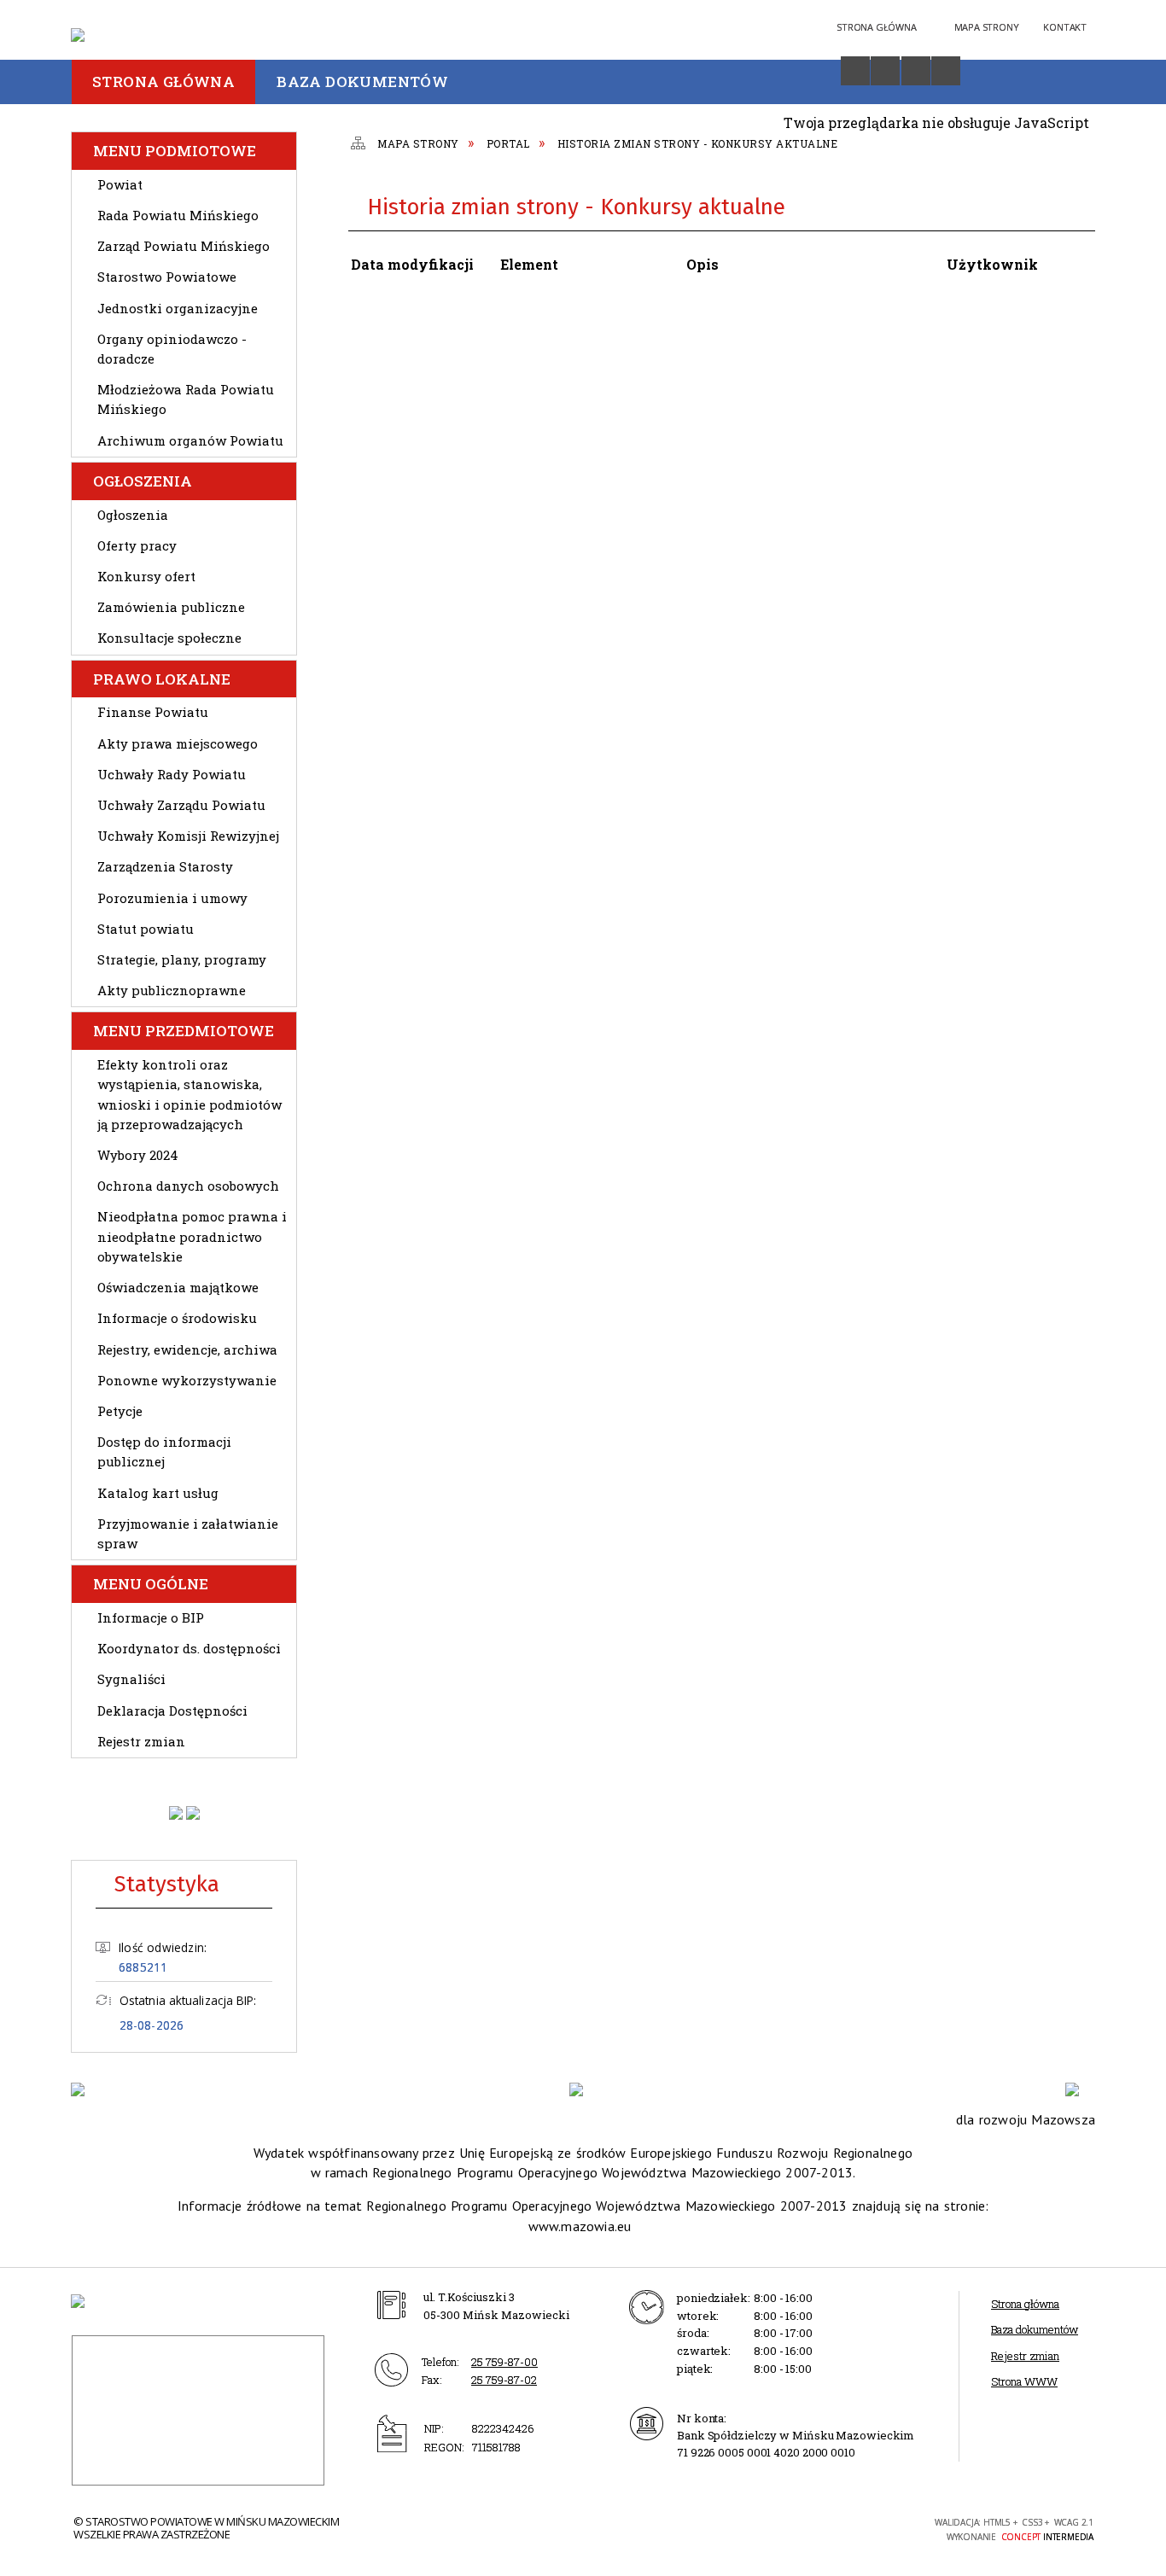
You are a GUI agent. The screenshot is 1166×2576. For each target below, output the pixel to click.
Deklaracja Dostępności (172, 1711)
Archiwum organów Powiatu (190, 440)
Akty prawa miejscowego (178, 743)
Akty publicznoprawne (172, 990)
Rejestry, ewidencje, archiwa (187, 1349)
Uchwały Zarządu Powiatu (181, 805)
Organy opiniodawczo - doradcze (172, 349)
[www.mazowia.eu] (584, 2089)
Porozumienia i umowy (172, 898)
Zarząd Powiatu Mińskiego (184, 246)
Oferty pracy (137, 545)
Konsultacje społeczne (169, 638)
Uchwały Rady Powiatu (172, 774)
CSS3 (825, 2528)
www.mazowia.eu (580, 2226)
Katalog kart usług (158, 1493)
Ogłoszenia (133, 515)
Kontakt (1065, 27)
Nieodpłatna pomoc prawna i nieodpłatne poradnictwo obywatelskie (192, 1236)
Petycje (120, 1411)
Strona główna (1025, 2304)
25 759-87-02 (504, 2380)
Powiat (120, 184)
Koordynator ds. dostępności (189, 1648)
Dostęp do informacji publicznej (164, 1451)
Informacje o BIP (151, 1617)
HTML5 (800, 2528)
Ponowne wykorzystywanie (187, 1380)
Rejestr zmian (141, 1741)
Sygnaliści (131, 1679)
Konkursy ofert (146, 576)
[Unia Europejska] (1080, 2089)
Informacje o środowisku (177, 1318)
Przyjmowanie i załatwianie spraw (188, 1533)
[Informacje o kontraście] (946, 71)
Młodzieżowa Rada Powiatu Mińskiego (186, 399)
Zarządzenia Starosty (165, 866)
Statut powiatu (146, 929)
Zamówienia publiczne (171, 607)
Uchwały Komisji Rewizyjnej (188, 836)
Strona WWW (1024, 2381)
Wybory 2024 (138, 1155)
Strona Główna (876, 27)
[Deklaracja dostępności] (885, 71)
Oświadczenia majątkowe (178, 1287)
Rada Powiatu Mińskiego (178, 215)
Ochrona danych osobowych (188, 1186)
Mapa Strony (987, 27)
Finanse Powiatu (153, 712)
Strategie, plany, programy (182, 959)
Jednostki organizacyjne (178, 308)
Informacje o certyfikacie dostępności (634, 2530)
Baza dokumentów (1035, 2329)
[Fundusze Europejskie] (86, 2089)
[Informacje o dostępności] (855, 71)
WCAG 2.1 (879, 2527)
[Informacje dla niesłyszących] (916, 71)
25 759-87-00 (504, 2362)
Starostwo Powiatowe (167, 277)
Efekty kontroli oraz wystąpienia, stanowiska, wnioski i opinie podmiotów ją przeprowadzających (189, 1094)
